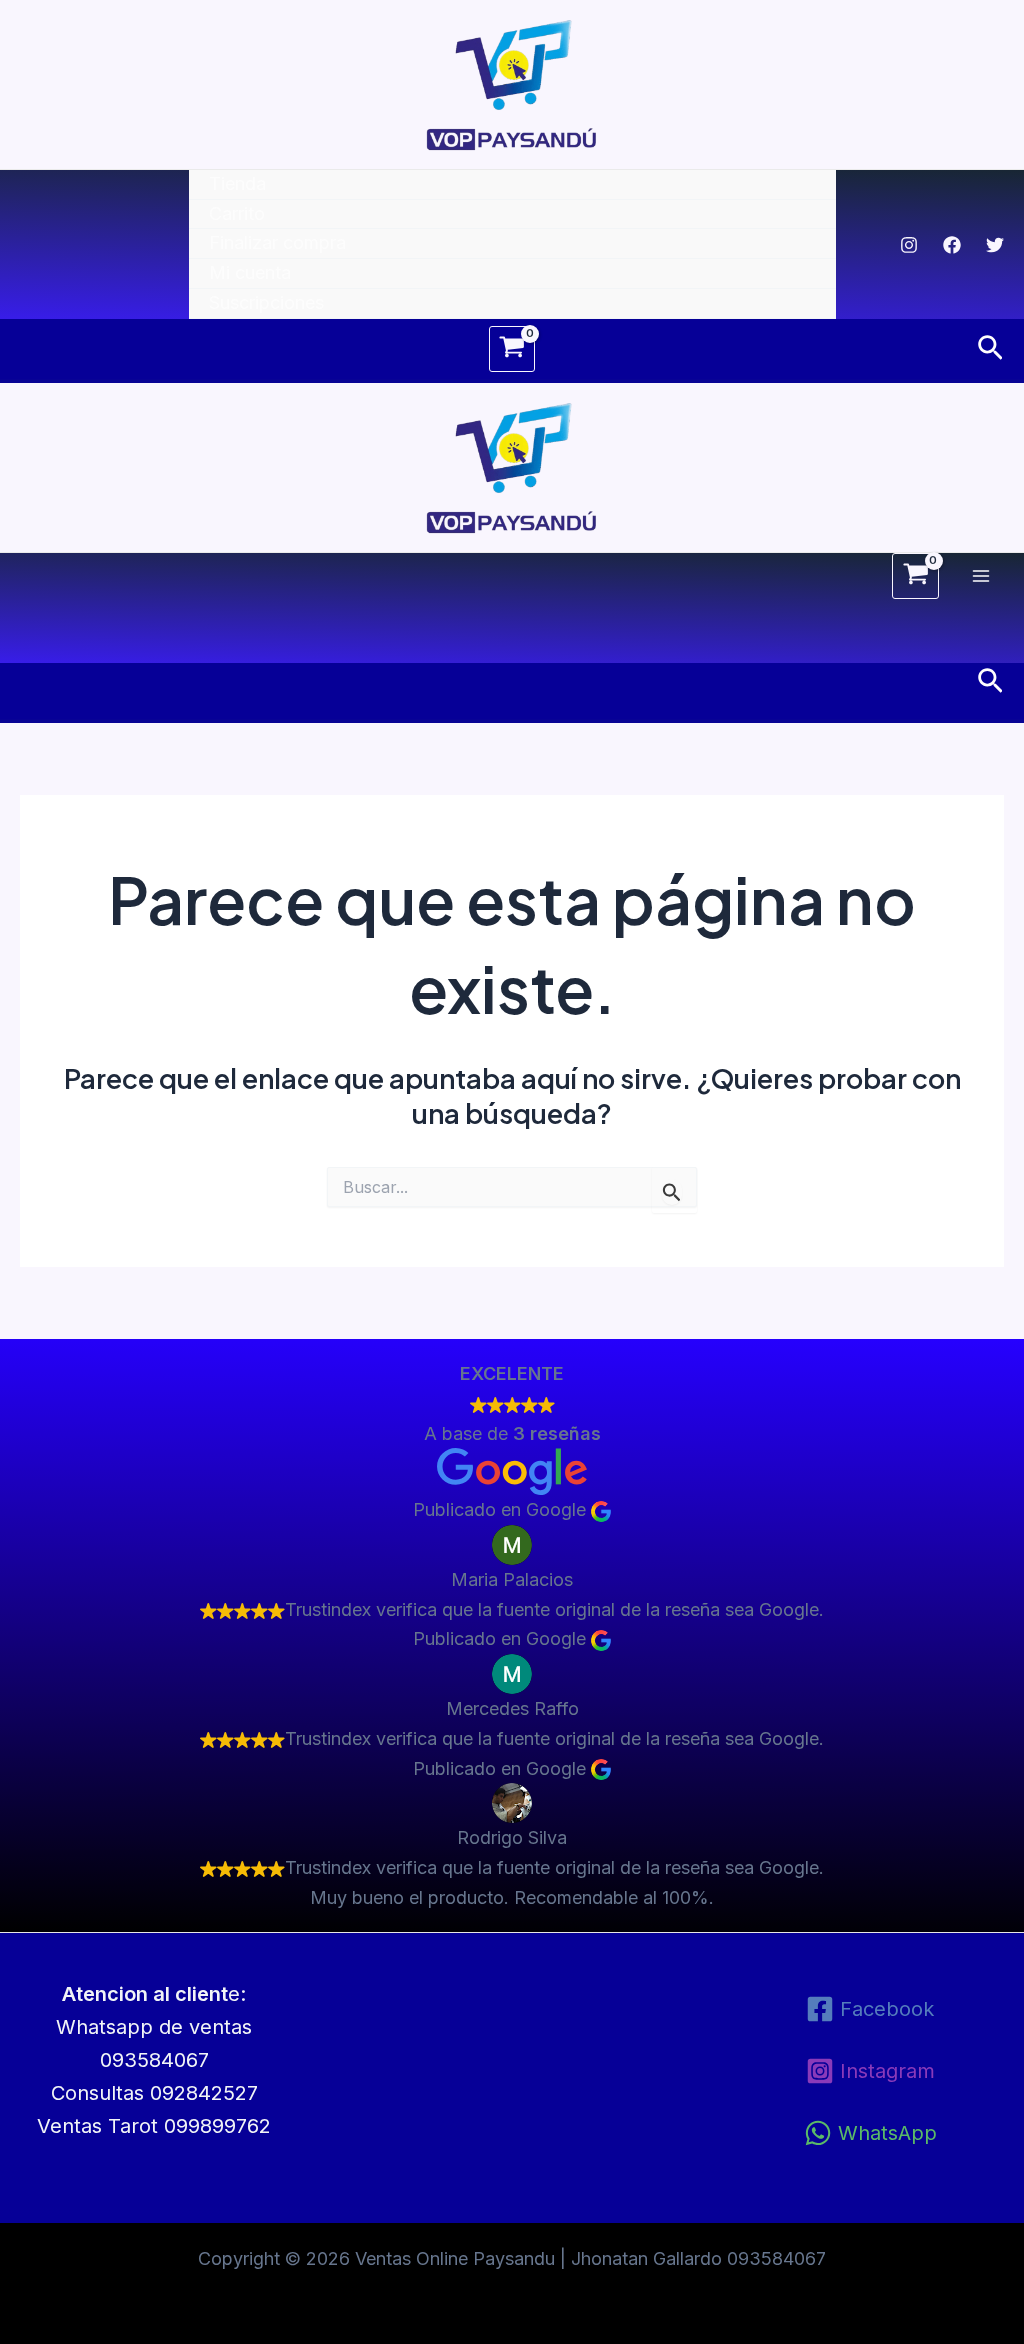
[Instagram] (909, 245)
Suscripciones (266, 302)
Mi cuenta (250, 272)
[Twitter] (995, 245)
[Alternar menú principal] (981, 575)
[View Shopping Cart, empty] (512, 349)
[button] (990, 349)
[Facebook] (952, 245)
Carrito (237, 213)
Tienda (237, 183)
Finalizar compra (277, 242)
